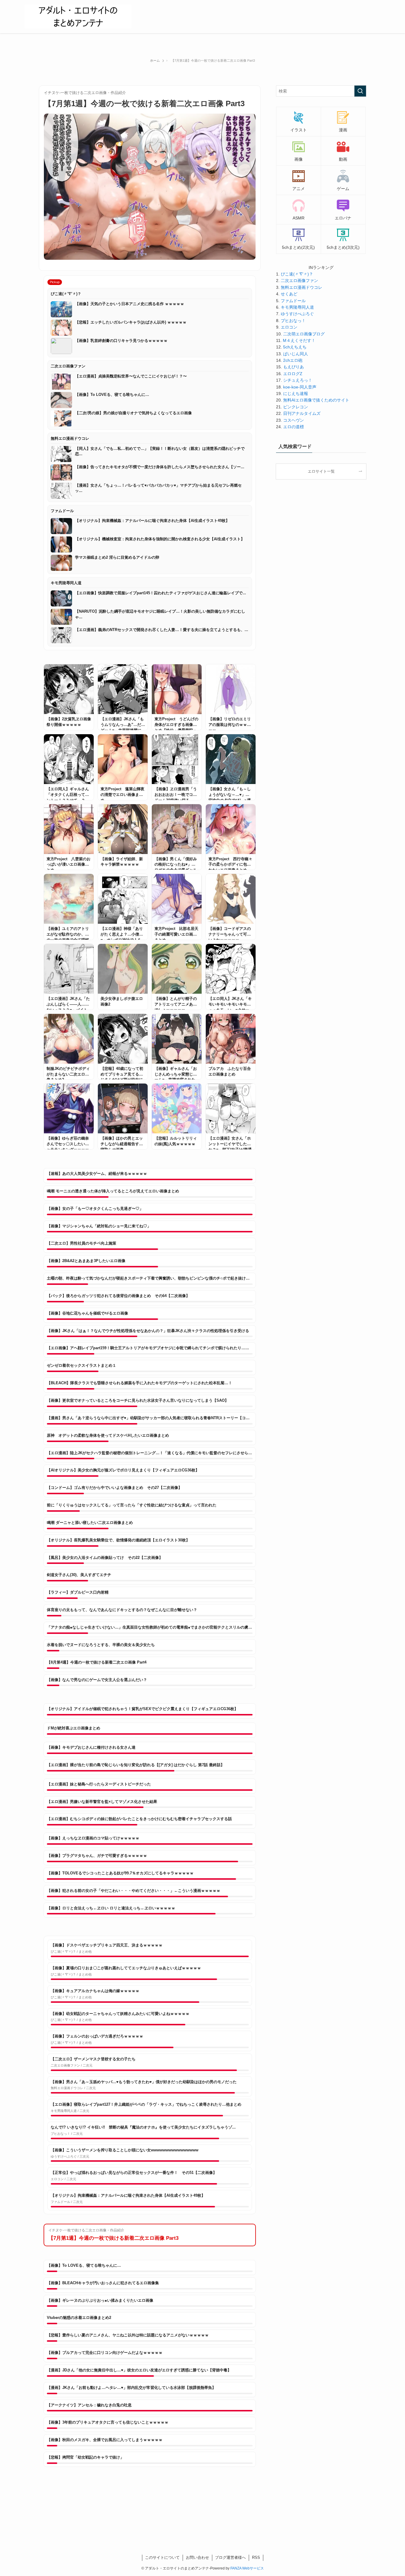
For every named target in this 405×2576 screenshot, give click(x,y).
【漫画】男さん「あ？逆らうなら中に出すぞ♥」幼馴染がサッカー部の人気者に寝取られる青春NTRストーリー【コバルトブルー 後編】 (150, 1418)
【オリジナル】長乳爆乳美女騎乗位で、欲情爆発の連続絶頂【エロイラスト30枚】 (118, 1540)
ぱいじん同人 (296, 354)
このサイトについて (162, 2557)
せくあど (289, 294)
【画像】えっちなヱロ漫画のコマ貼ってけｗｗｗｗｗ (93, 1838)
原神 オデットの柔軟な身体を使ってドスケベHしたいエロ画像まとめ (108, 1435)
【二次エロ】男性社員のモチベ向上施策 (82, 1243)
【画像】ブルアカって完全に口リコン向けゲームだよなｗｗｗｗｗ (105, 2353)
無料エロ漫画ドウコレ (302, 287)
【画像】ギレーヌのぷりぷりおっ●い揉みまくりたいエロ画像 (100, 2300)
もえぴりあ (294, 367)
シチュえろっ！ (298, 380)
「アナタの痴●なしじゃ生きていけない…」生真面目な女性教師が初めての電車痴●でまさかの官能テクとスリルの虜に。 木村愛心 (150, 1627)
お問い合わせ (197, 2557)
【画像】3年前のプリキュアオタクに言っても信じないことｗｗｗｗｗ (108, 2422)
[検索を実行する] (360, 91)
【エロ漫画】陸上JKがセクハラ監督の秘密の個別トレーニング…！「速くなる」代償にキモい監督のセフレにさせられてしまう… (150, 1453)
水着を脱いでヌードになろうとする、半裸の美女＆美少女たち (101, 1645)
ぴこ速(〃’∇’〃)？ (297, 274)
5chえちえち (295, 347)
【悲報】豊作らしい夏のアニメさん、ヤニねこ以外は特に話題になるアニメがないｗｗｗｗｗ (128, 2335)
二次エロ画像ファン (299, 281)
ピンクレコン (296, 407)
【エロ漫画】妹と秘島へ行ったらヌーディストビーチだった (99, 1784)
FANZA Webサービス (247, 2568)
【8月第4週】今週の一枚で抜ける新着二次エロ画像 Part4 (97, 1662)
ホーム (155, 60)
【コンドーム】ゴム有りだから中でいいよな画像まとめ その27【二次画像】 (114, 1488)
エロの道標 (294, 427)
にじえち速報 (296, 394)
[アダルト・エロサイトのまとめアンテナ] (78, 17)
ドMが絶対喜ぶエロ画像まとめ (74, 1728)
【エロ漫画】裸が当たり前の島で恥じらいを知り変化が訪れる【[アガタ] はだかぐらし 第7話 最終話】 (136, 1765)
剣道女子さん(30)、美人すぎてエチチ (79, 1575)
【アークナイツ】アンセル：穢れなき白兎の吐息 (89, 2405)
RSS (256, 2557)
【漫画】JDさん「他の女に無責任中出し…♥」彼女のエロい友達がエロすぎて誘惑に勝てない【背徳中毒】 (139, 2370)
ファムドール (293, 301)
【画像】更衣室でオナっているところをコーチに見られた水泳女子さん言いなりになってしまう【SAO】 (138, 1400)
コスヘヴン (294, 420)
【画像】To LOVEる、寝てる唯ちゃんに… (84, 2265)
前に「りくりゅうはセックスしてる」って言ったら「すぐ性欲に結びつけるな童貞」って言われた (132, 1505)
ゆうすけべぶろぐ (297, 314)
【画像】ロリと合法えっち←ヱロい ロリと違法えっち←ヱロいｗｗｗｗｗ (111, 1908)
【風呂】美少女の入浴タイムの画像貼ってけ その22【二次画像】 (105, 1558)
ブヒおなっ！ (293, 321)
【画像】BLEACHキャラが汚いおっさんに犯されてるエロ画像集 (103, 2283)
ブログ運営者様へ (230, 2557)
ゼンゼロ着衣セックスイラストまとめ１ (82, 1365)
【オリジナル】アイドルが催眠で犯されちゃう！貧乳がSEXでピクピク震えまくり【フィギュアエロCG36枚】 (142, 1709)
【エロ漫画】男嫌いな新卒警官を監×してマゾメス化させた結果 (102, 1802)
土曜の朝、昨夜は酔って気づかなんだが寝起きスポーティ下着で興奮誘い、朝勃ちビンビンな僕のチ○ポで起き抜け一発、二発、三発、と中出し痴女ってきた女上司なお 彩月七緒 (150, 1278)
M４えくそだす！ (299, 340)
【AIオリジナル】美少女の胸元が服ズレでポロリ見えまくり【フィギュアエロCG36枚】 (123, 1470)
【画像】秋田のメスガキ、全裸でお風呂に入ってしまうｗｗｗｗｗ (105, 2440)
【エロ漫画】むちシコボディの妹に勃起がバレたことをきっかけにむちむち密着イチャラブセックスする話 (139, 1819)
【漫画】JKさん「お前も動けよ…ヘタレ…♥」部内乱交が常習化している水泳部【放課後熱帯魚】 (131, 2388)
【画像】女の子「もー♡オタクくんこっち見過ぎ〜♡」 (95, 1209)
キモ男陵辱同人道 (297, 307)
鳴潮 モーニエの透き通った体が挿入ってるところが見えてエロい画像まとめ (113, 1191)
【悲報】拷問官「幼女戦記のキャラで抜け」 (85, 2457)
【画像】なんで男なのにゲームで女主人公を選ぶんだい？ (97, 1680)
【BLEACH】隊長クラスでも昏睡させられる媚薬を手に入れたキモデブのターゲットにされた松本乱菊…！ (139, 1383)
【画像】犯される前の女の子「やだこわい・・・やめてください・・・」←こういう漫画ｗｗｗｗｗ (134, 1891)
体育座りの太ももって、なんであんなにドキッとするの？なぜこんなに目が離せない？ (122, 1610)
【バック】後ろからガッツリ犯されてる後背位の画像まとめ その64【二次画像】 (118, 1296)
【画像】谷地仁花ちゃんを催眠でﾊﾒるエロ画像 (87, 1313)
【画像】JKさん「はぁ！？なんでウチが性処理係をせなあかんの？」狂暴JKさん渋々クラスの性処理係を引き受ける (148, 1331)
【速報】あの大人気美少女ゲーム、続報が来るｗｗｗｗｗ (97, 1174)
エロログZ (293, 374)
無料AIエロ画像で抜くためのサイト (316, 400)
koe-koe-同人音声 (300, 387)
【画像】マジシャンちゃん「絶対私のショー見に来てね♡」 (99, 1226)
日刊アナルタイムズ (302, 413)
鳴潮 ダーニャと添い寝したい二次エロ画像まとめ (90, 1523)
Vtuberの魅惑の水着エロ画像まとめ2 (79, 2318)
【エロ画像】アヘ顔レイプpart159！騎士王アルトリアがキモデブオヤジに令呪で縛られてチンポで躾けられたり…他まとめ (150, 1348)
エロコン (289, 327)
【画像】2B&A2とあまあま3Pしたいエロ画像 (86, 1261)
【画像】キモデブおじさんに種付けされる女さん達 (91, 1747)
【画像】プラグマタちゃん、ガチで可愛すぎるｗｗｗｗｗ (97, 1856)
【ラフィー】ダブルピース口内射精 (78, 1592)
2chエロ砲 (293, 360)
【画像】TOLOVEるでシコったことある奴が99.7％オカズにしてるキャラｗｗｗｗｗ (120, 1873)
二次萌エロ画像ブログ (304, 334)
